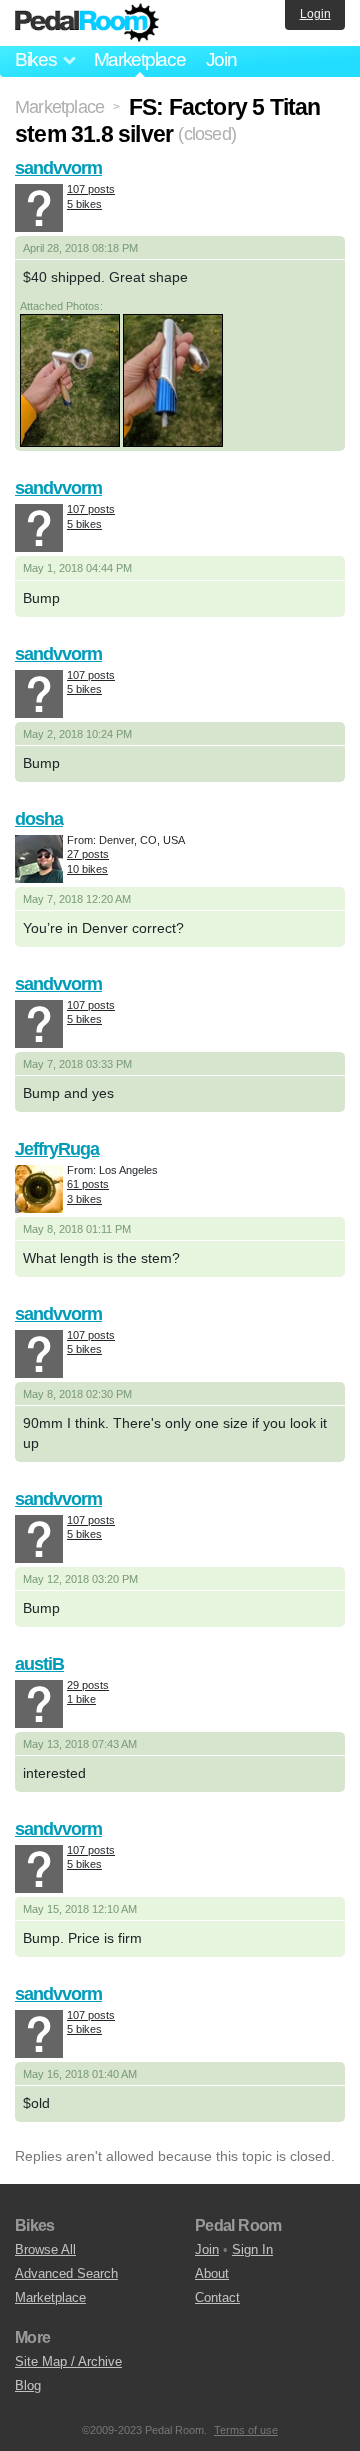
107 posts (91, 189)
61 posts (88, 1184)
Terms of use (246, 2430)
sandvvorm (58, 168)
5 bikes (84, 204)
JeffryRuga (57, 1149)
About (212, 2273)
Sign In (252, 2249)
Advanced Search (66, 2273)
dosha (39, 819)
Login (315, 14)
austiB (39, 1664)
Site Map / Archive (68, 2361)
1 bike (81, 1699)
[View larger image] (70, 380)
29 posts (88, 1685)
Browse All (45, 2249)
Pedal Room (87, 23)
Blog (28, 2385)
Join (221, 59)
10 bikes (87, 869)
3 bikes (84, 1199)
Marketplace (140, 59)
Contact (217, 2297)
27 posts (88, 854)
